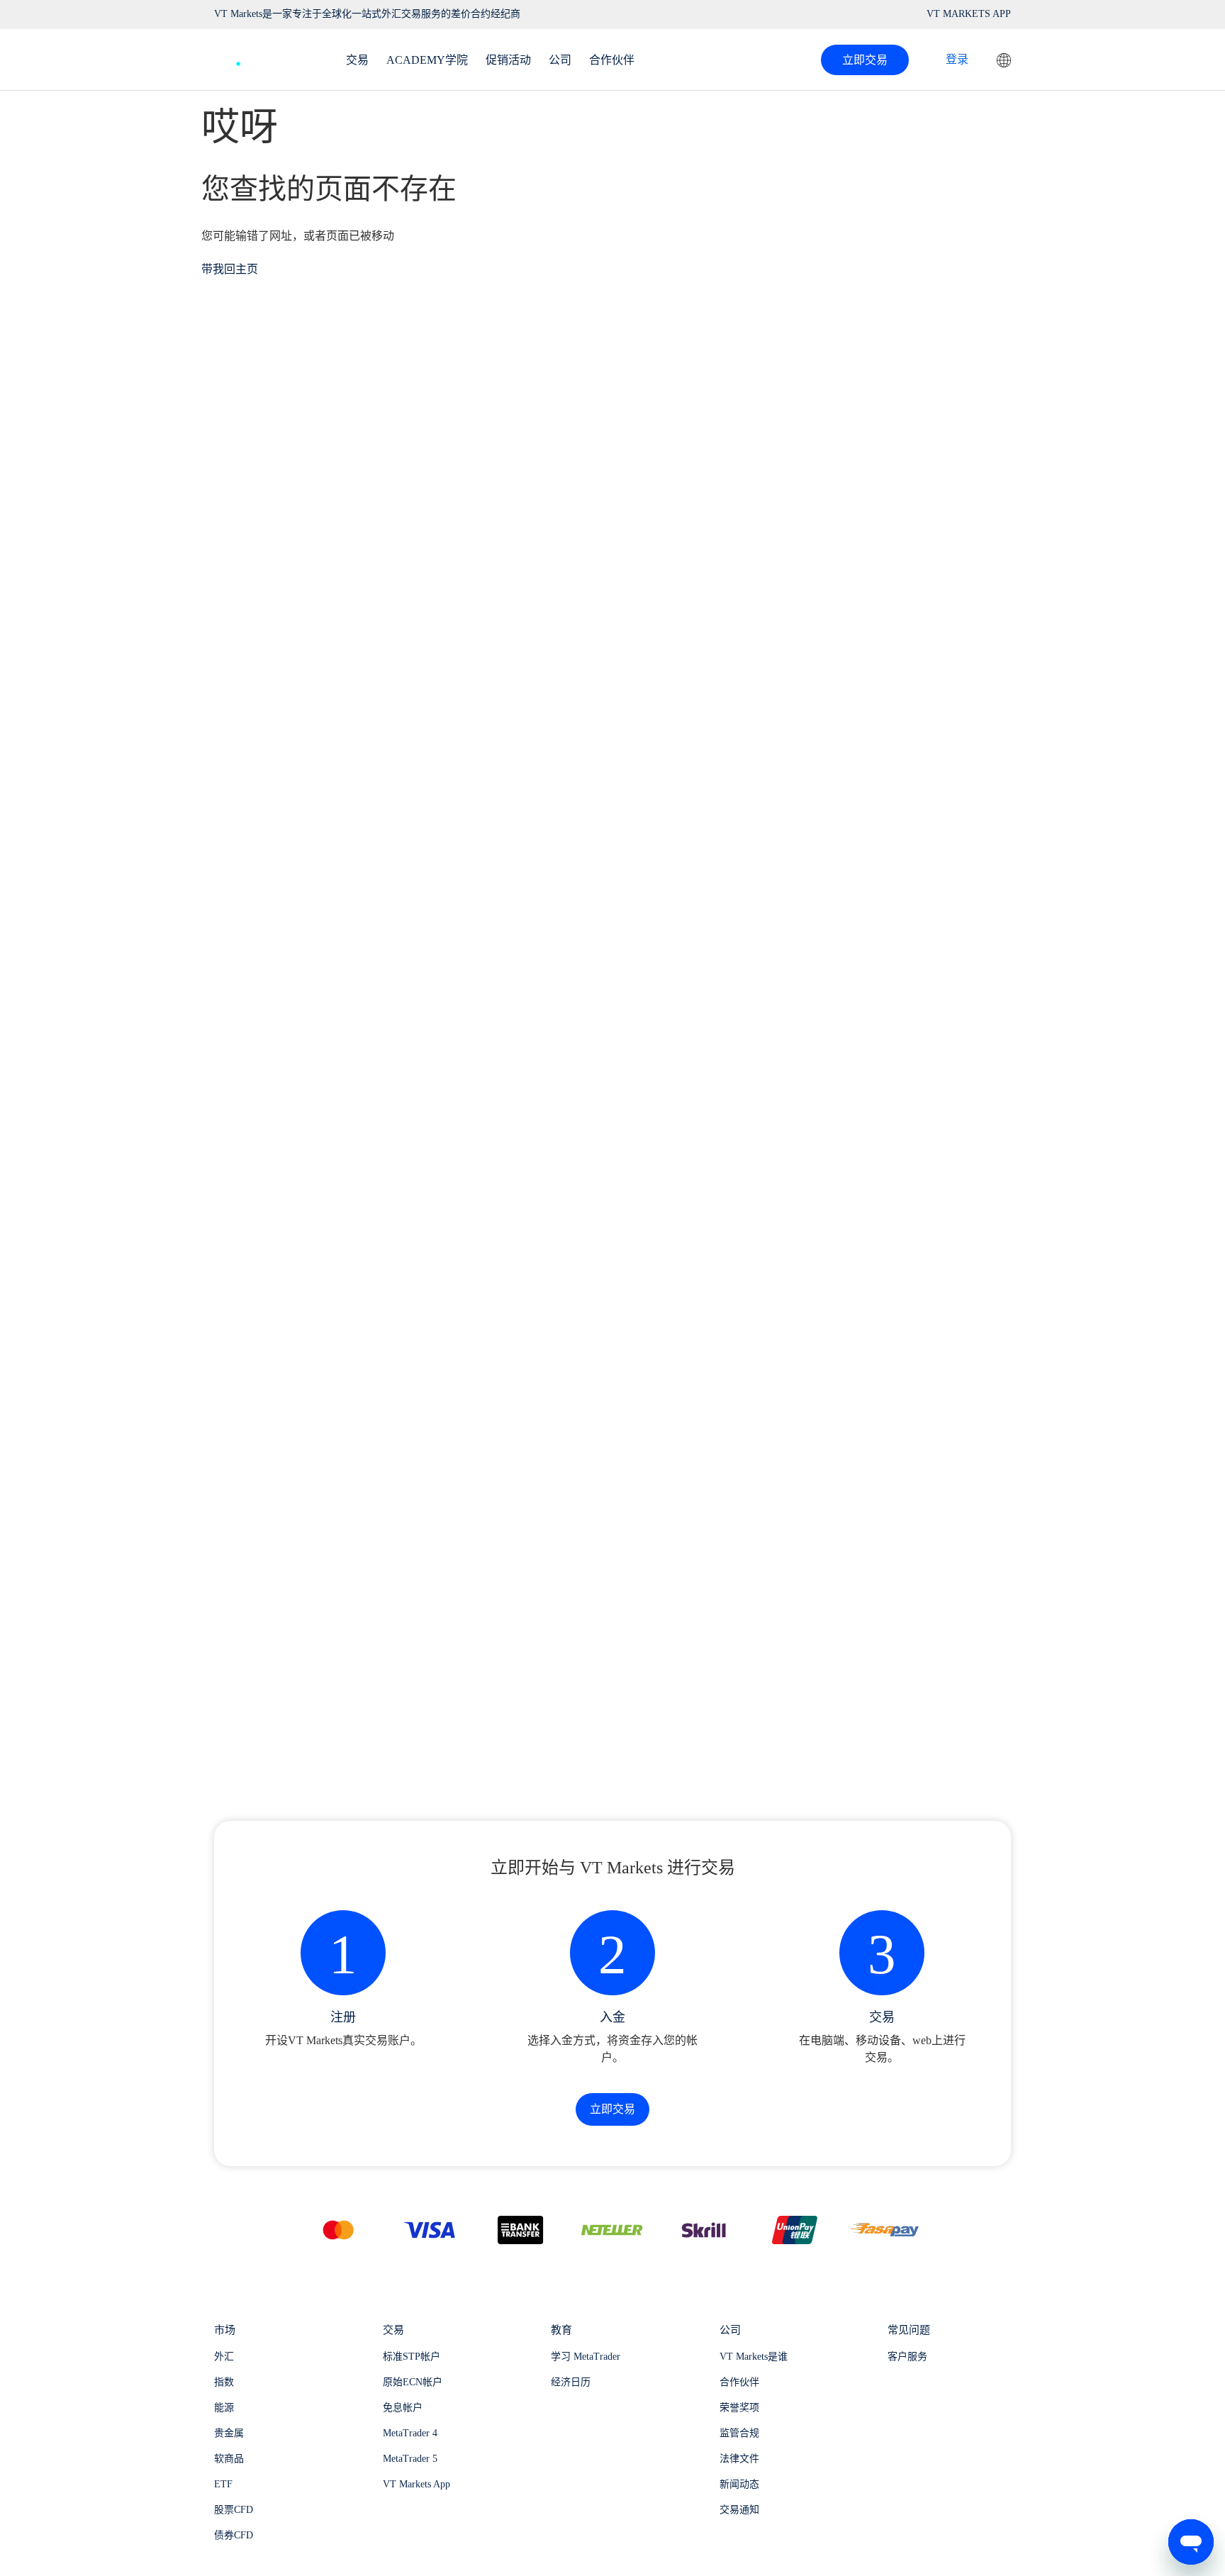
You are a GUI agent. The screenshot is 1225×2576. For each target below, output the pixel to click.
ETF (223, 2484)
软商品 (229, 2459)
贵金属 (229, 2433)
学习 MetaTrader (586, 2357)
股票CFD (234, 2510)
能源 (224, 2408)
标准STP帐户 (412, 2357)
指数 (224, 2382)
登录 (957, 59)
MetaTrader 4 (410, 2433)
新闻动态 (739, 2484)
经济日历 (571, 2382)
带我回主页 (230, 269)
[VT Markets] (266, 56)
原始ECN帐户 (413, 2382)
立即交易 (865, 60)
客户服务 (907, 2357)
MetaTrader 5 (410, 2459)
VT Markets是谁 (754, 2357)
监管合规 (739, 2433)
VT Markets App (416, 2484)
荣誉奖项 (739, 2408)
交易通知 (739, 2510)
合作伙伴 (739, 2382)
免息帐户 (403, 2408)
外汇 (224, 2357)
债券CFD (234, 2535)
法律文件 (739, 2459)
